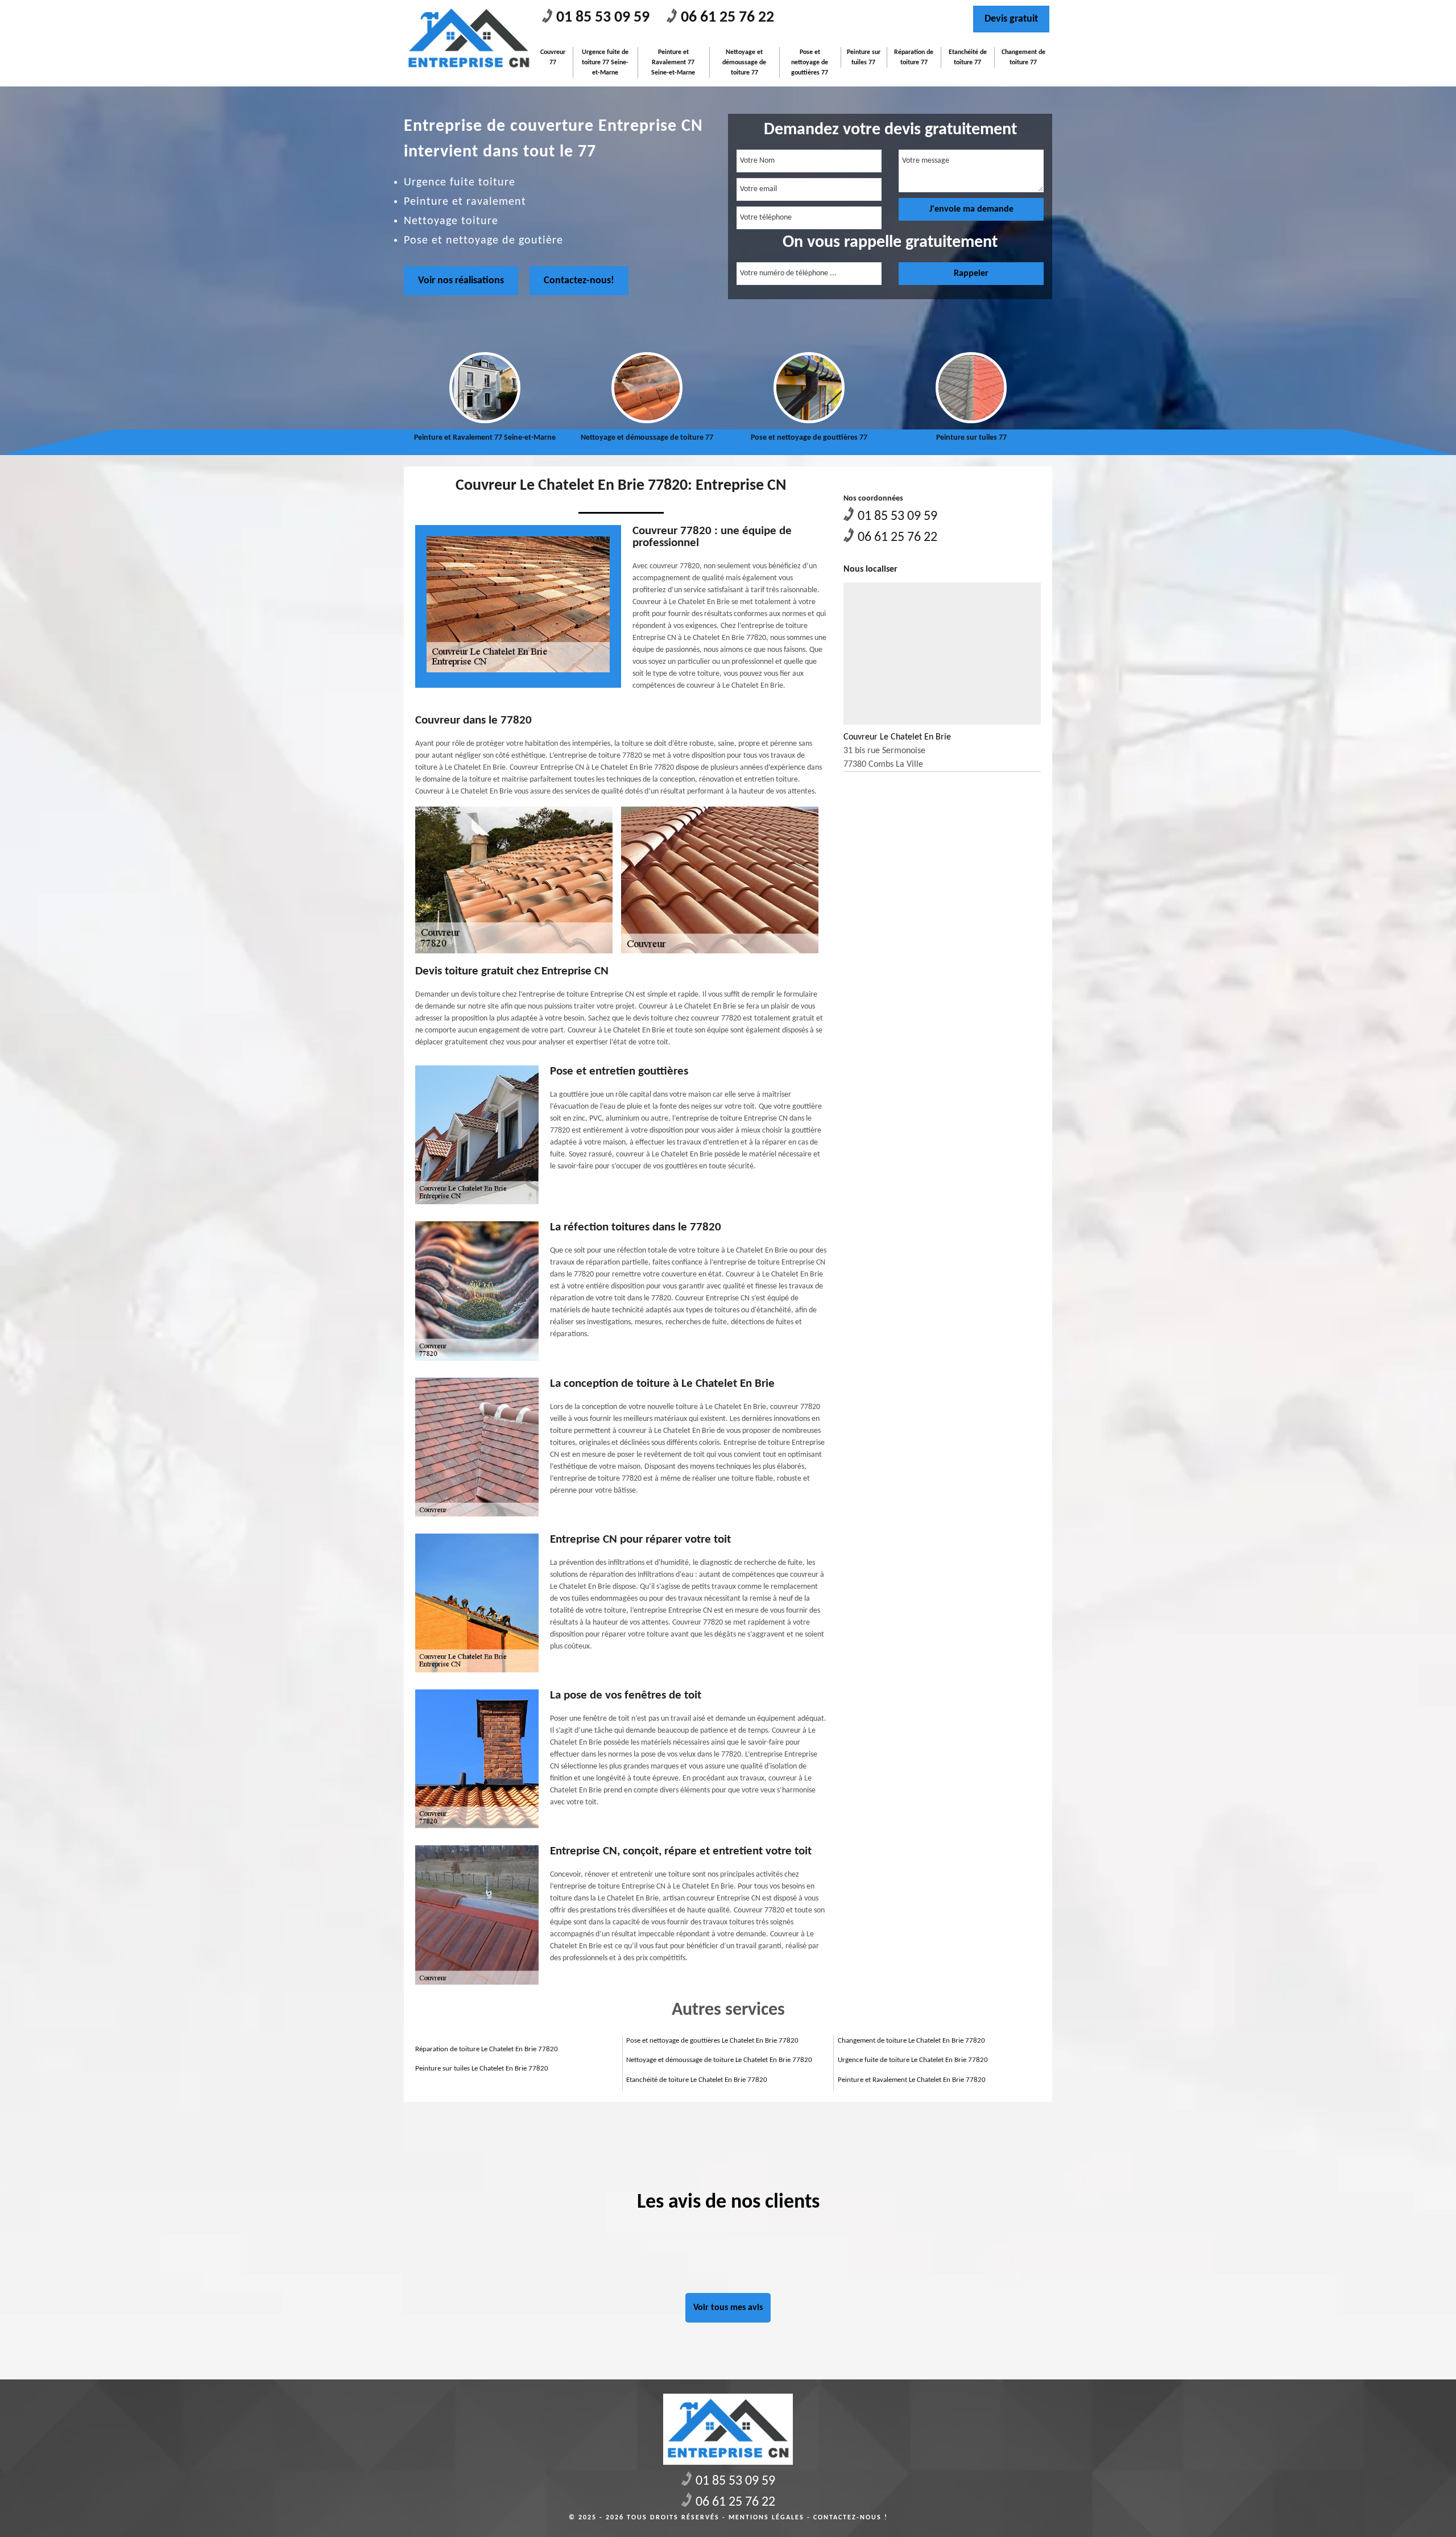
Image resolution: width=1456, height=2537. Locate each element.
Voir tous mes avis (728, 2308)
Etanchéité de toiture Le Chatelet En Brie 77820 (697, 2080)
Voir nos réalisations (461, 281)
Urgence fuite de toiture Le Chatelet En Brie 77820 (913, 2060)
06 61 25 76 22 (727, 18)
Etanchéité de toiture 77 (968, 57)
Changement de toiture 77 (1023, 57)
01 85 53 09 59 (603, 18)
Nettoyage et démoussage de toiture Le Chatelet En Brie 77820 (719, 2060)
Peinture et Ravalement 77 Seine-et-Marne (673, 63)
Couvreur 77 (553, 57)
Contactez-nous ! (851, 2518)
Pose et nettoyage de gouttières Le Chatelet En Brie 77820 (712, 2041)
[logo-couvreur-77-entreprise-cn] (469, 38)
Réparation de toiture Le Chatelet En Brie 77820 (487, 2049)
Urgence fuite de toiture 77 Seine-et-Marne (605, 63)
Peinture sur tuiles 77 (864, 57)
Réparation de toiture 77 (914, 57)
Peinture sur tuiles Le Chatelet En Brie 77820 (482, 2069)
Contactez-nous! (579, 281)
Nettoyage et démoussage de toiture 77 (744, 63)
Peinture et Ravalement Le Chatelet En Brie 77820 (912, 2080)
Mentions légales (766, 2518)
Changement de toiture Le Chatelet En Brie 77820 (911, 2041)
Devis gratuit (1011, 19)
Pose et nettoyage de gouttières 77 (810, 63)
